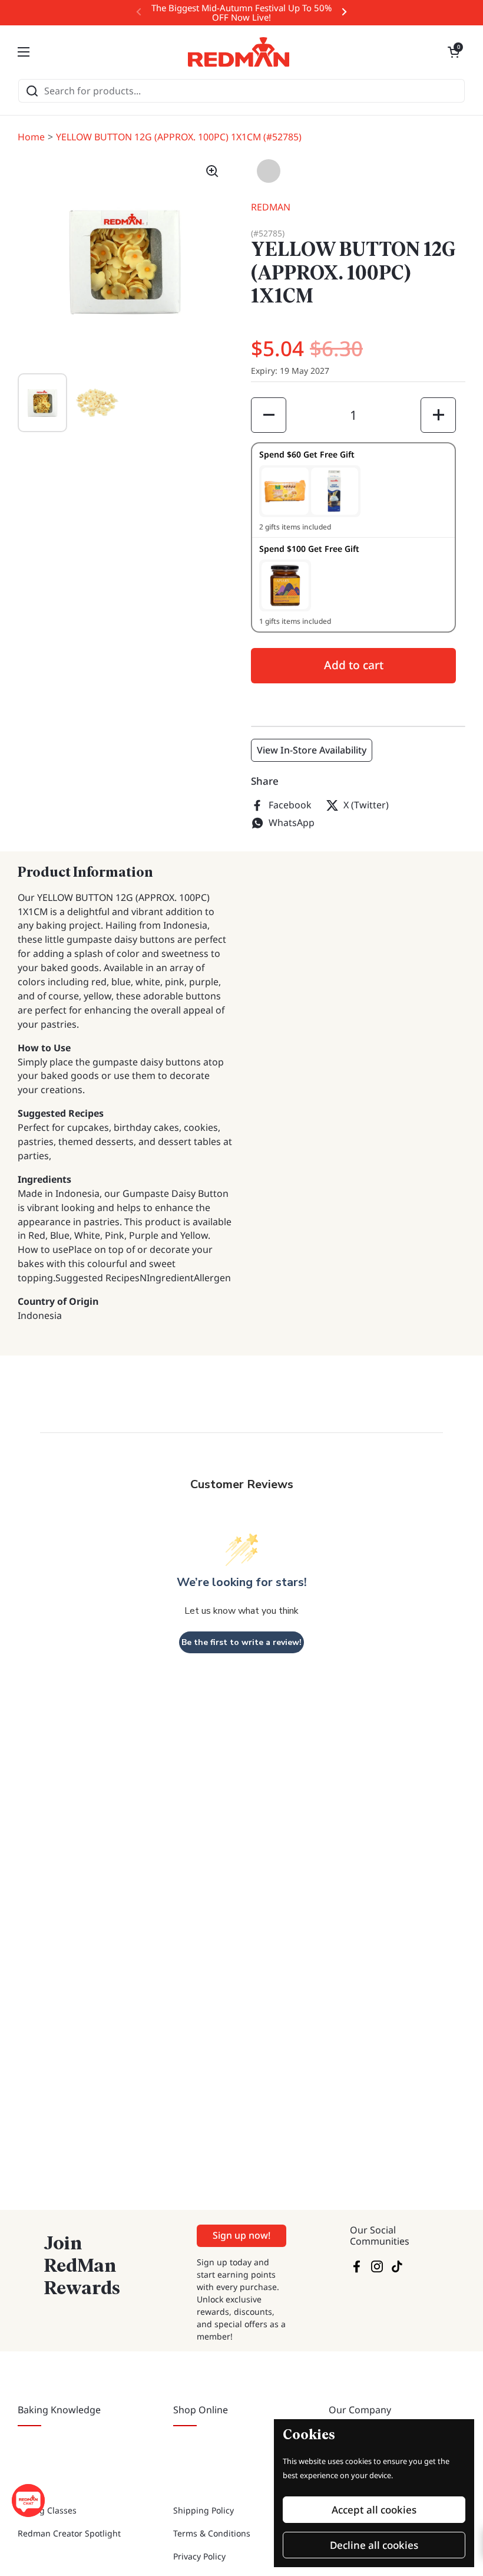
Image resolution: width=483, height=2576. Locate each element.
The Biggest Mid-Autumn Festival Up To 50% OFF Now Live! (241, 13)
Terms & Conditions (212, 2533)
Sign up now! (241, 2235)
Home (31, 137)
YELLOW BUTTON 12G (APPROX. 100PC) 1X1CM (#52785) (179, 137)
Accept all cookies (374, 2510)
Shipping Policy (204, 2510)
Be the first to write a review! (241, 1642)
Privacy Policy (199, 2556)
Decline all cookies (374, 2545)
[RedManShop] (239, 52)
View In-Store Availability (312, 750)
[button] (454, 52)
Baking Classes (47, 2510)
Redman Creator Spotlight (69, 2533)
